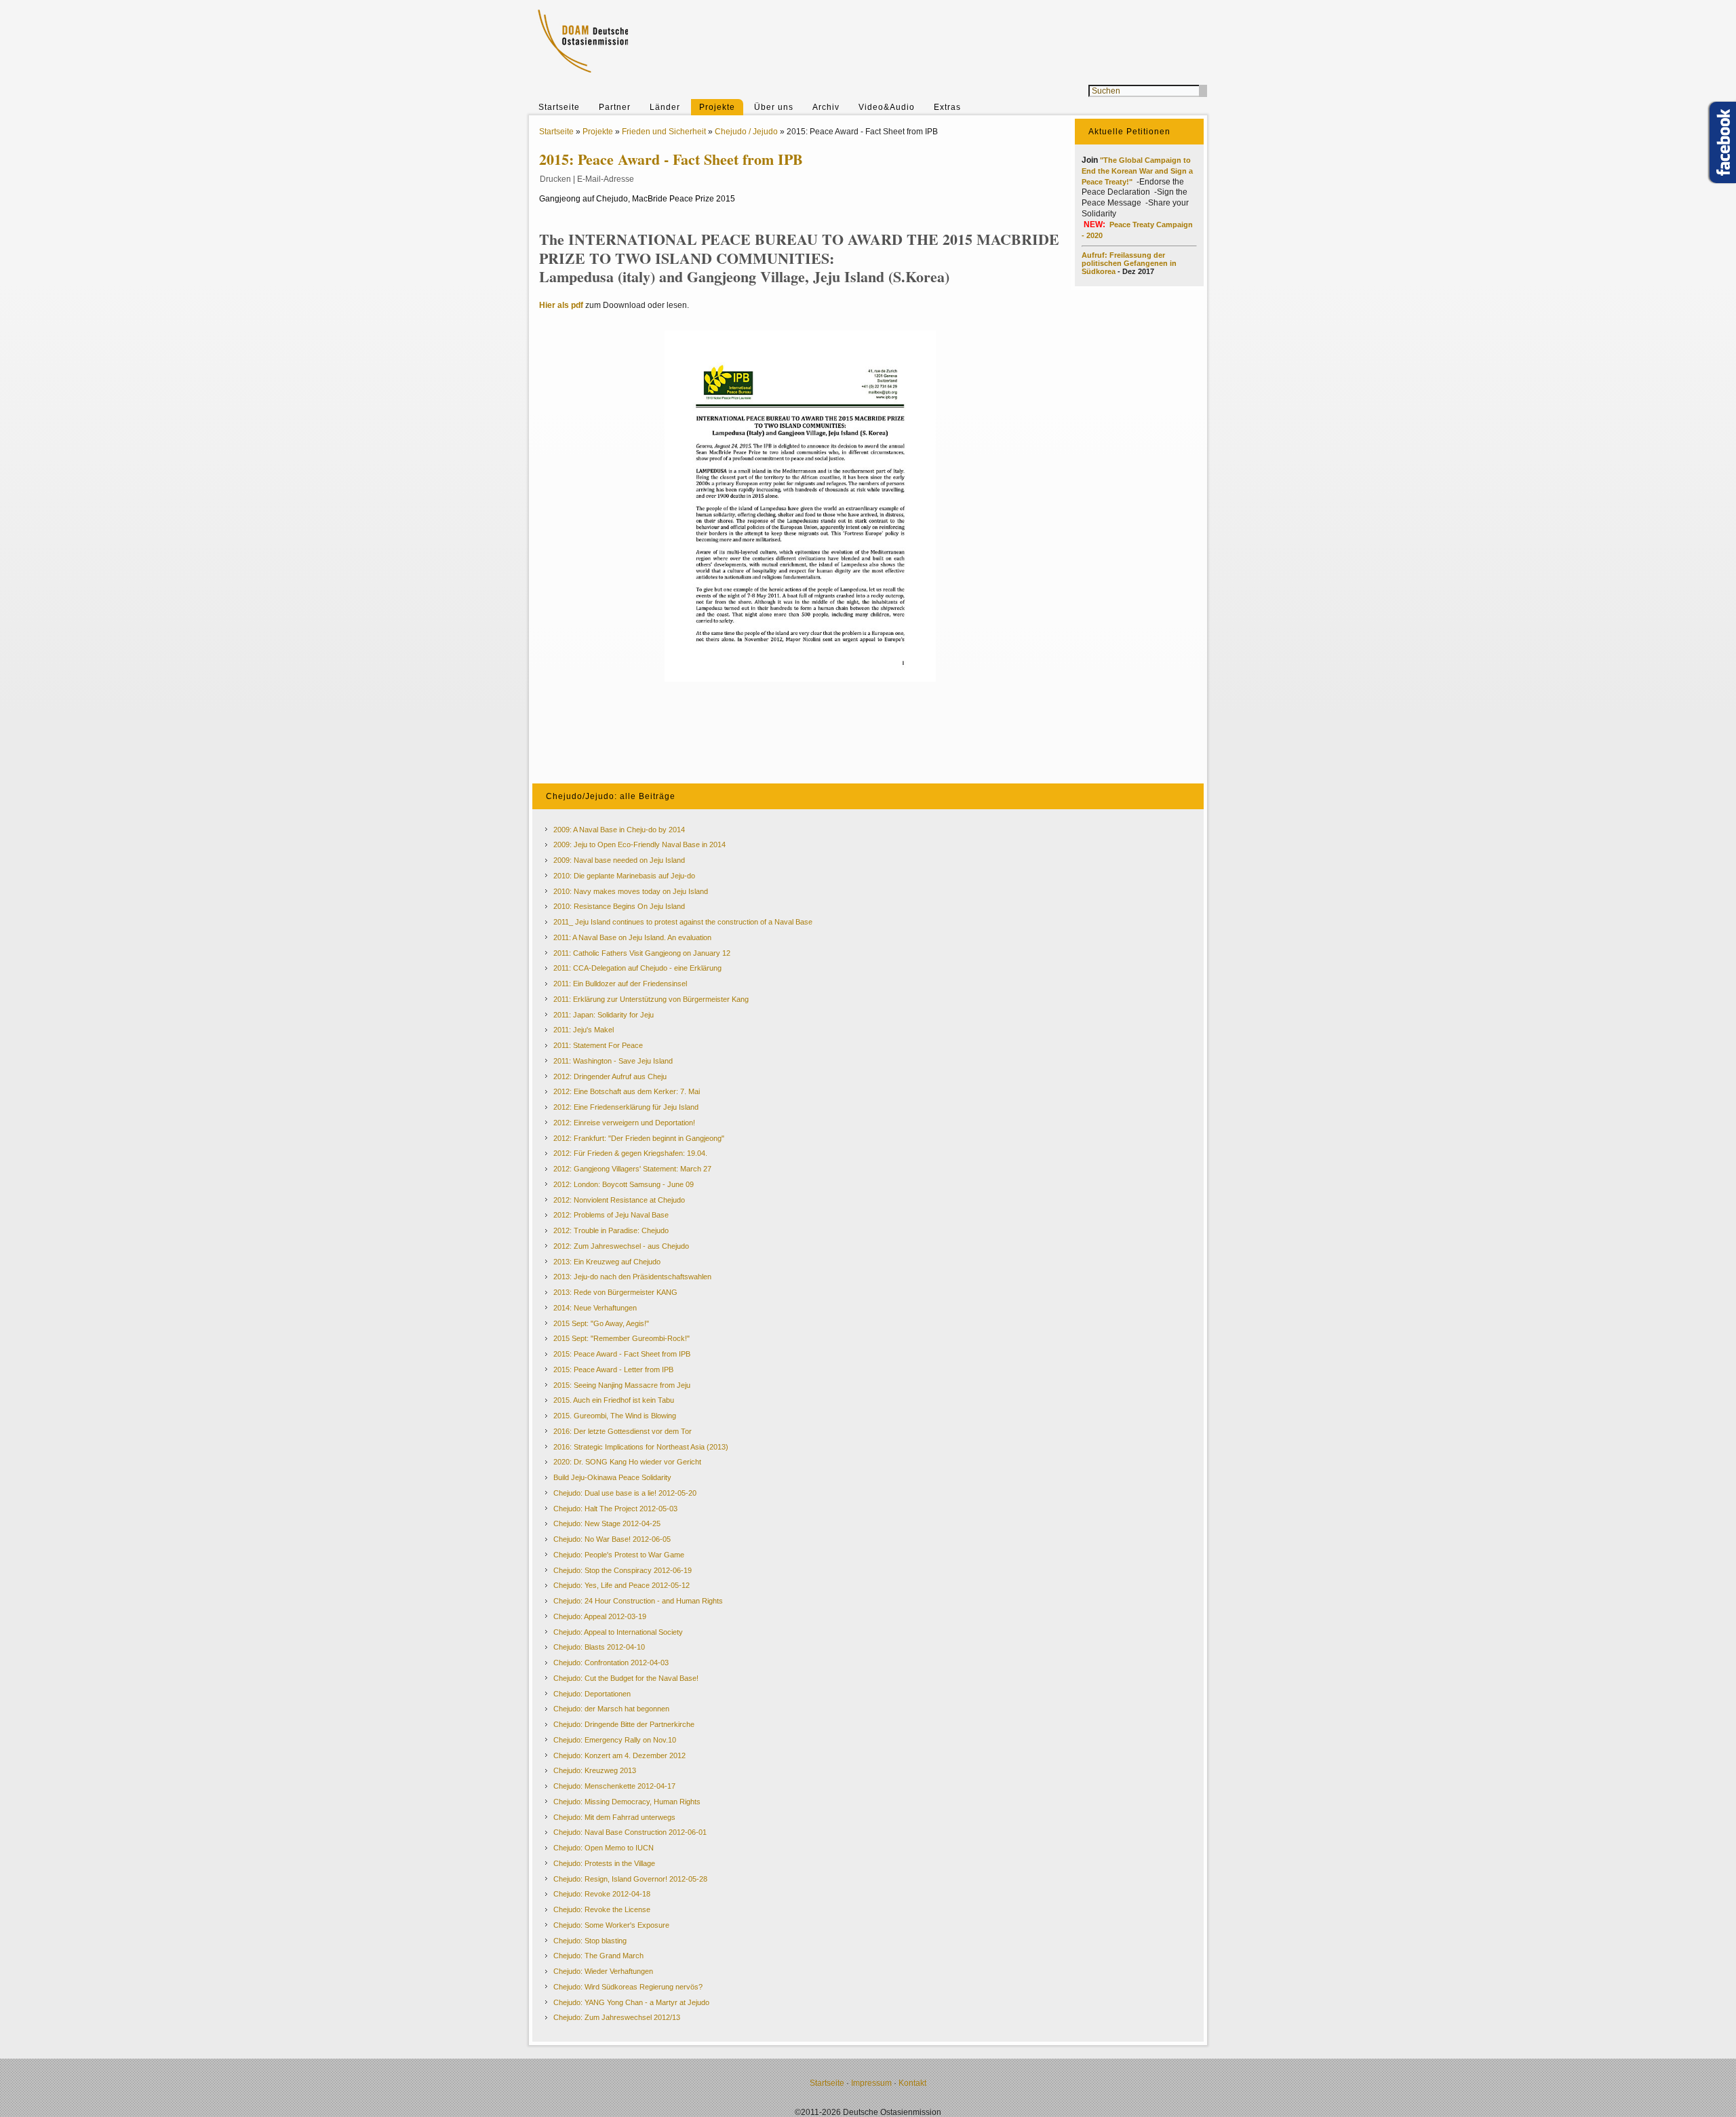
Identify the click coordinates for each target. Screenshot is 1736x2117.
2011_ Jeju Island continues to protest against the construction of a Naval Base (683, 922)
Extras (947, 107)
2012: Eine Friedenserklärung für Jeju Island (626, 1107)
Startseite (559, 107)
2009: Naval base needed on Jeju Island (619, 860)
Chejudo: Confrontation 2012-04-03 (611, 1663)
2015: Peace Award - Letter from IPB (613, 1370)
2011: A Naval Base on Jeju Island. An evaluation (632, 937)
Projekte (717, 107)
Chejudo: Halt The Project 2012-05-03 (615, 1509)
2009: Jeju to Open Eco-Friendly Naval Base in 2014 (639, 844)
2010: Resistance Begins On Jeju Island (619, 906)
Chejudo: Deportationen (592, 1694)
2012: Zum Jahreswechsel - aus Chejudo (621, 1246)
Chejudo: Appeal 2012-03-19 (600, 1616)
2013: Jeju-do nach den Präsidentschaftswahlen (632, 1277)
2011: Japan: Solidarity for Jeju (604, 1015)
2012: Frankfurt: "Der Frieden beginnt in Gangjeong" (639, 1138)
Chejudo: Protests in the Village (604, 1863)
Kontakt (912, 2083)
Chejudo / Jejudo (746, 132)
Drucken (555, 179)
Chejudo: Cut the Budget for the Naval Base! (626, 1678)
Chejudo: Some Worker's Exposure (611, 1925)
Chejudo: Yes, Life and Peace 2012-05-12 (622, 1585)
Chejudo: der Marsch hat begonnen (611, 1709)
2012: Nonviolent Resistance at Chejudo (619, 1200)
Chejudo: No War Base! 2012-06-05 (612, 1539)
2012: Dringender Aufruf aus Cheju (610, 1076)
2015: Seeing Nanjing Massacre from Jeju (622, 1385)
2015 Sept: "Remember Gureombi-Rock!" (622, 1338)
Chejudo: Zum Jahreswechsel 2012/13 (617, 2017)
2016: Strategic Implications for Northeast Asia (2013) (641, 1447)
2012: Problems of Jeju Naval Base (611, 1215)
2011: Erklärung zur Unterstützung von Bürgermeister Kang (651, 999)
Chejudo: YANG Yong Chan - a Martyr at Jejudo (631, 2002)
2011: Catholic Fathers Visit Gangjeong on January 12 (642, 953)
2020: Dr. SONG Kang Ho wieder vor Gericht (627, 1462)
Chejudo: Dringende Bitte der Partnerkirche (624, 1724)
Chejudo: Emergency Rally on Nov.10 (615, 1740)
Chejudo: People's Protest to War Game (619, 1555)
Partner (615, 107)
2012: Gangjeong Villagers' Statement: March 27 (632, 1169)
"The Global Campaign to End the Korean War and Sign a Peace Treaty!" (1137, 171)
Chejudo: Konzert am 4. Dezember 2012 (619, 1755)
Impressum (871, 2083)
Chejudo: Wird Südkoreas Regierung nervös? (628, 1987)
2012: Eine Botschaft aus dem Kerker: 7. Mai (627, 1091)
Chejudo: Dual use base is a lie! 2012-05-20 (625, 1493)
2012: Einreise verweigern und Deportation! (624, 1123)
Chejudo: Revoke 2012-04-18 (602, 1894)
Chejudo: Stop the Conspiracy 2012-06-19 (623, 1570)
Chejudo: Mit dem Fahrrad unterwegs (614, 1817)
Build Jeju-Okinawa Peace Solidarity (612, 1477)
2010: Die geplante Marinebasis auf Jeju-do (624, 876)
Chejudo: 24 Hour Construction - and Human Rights (638, 1601)
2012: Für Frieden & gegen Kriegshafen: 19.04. (630, 1153)
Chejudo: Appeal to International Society (618, 1632)
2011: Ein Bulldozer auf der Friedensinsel (620, 984)
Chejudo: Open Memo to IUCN (604, 1848)
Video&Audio (887, 107)
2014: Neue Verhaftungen (595, 1308)
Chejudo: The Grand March (598, 1956)
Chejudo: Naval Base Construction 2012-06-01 (630, 1832)
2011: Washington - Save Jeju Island (613, 1061)
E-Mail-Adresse (606, 179)
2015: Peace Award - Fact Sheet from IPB (622, 1354)
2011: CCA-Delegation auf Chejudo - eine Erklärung (637, 968)
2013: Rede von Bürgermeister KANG (615, 1292)
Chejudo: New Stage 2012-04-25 (607, 1523)
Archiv (826, 107)
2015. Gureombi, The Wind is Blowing (615, 1416)
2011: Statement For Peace (598, 1045)
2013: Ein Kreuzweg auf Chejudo (607, 1262)
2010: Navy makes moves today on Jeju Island (631, 891)
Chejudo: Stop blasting (590, 1941)
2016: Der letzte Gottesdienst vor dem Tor (623, 1431)
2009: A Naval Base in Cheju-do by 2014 (619, 830)
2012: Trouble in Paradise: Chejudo (611, 1230)
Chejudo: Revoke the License (602, 1909)
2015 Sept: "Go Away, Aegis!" (601, 1323)
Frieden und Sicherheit (664, 132)
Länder (665, 107)
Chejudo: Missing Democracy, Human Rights (627, 1802)
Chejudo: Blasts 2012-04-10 (599, 1647)
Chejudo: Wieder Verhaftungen (603, 1971)
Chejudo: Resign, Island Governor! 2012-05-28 (630, 1879)
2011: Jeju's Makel (584, 1030)
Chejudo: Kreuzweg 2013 (595, 1770)
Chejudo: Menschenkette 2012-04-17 (614, 1786)
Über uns (774, 107)
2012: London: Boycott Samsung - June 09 (624, 1184)
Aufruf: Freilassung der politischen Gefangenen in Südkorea (1129, 263)
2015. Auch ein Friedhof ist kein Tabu (614, 1400)
